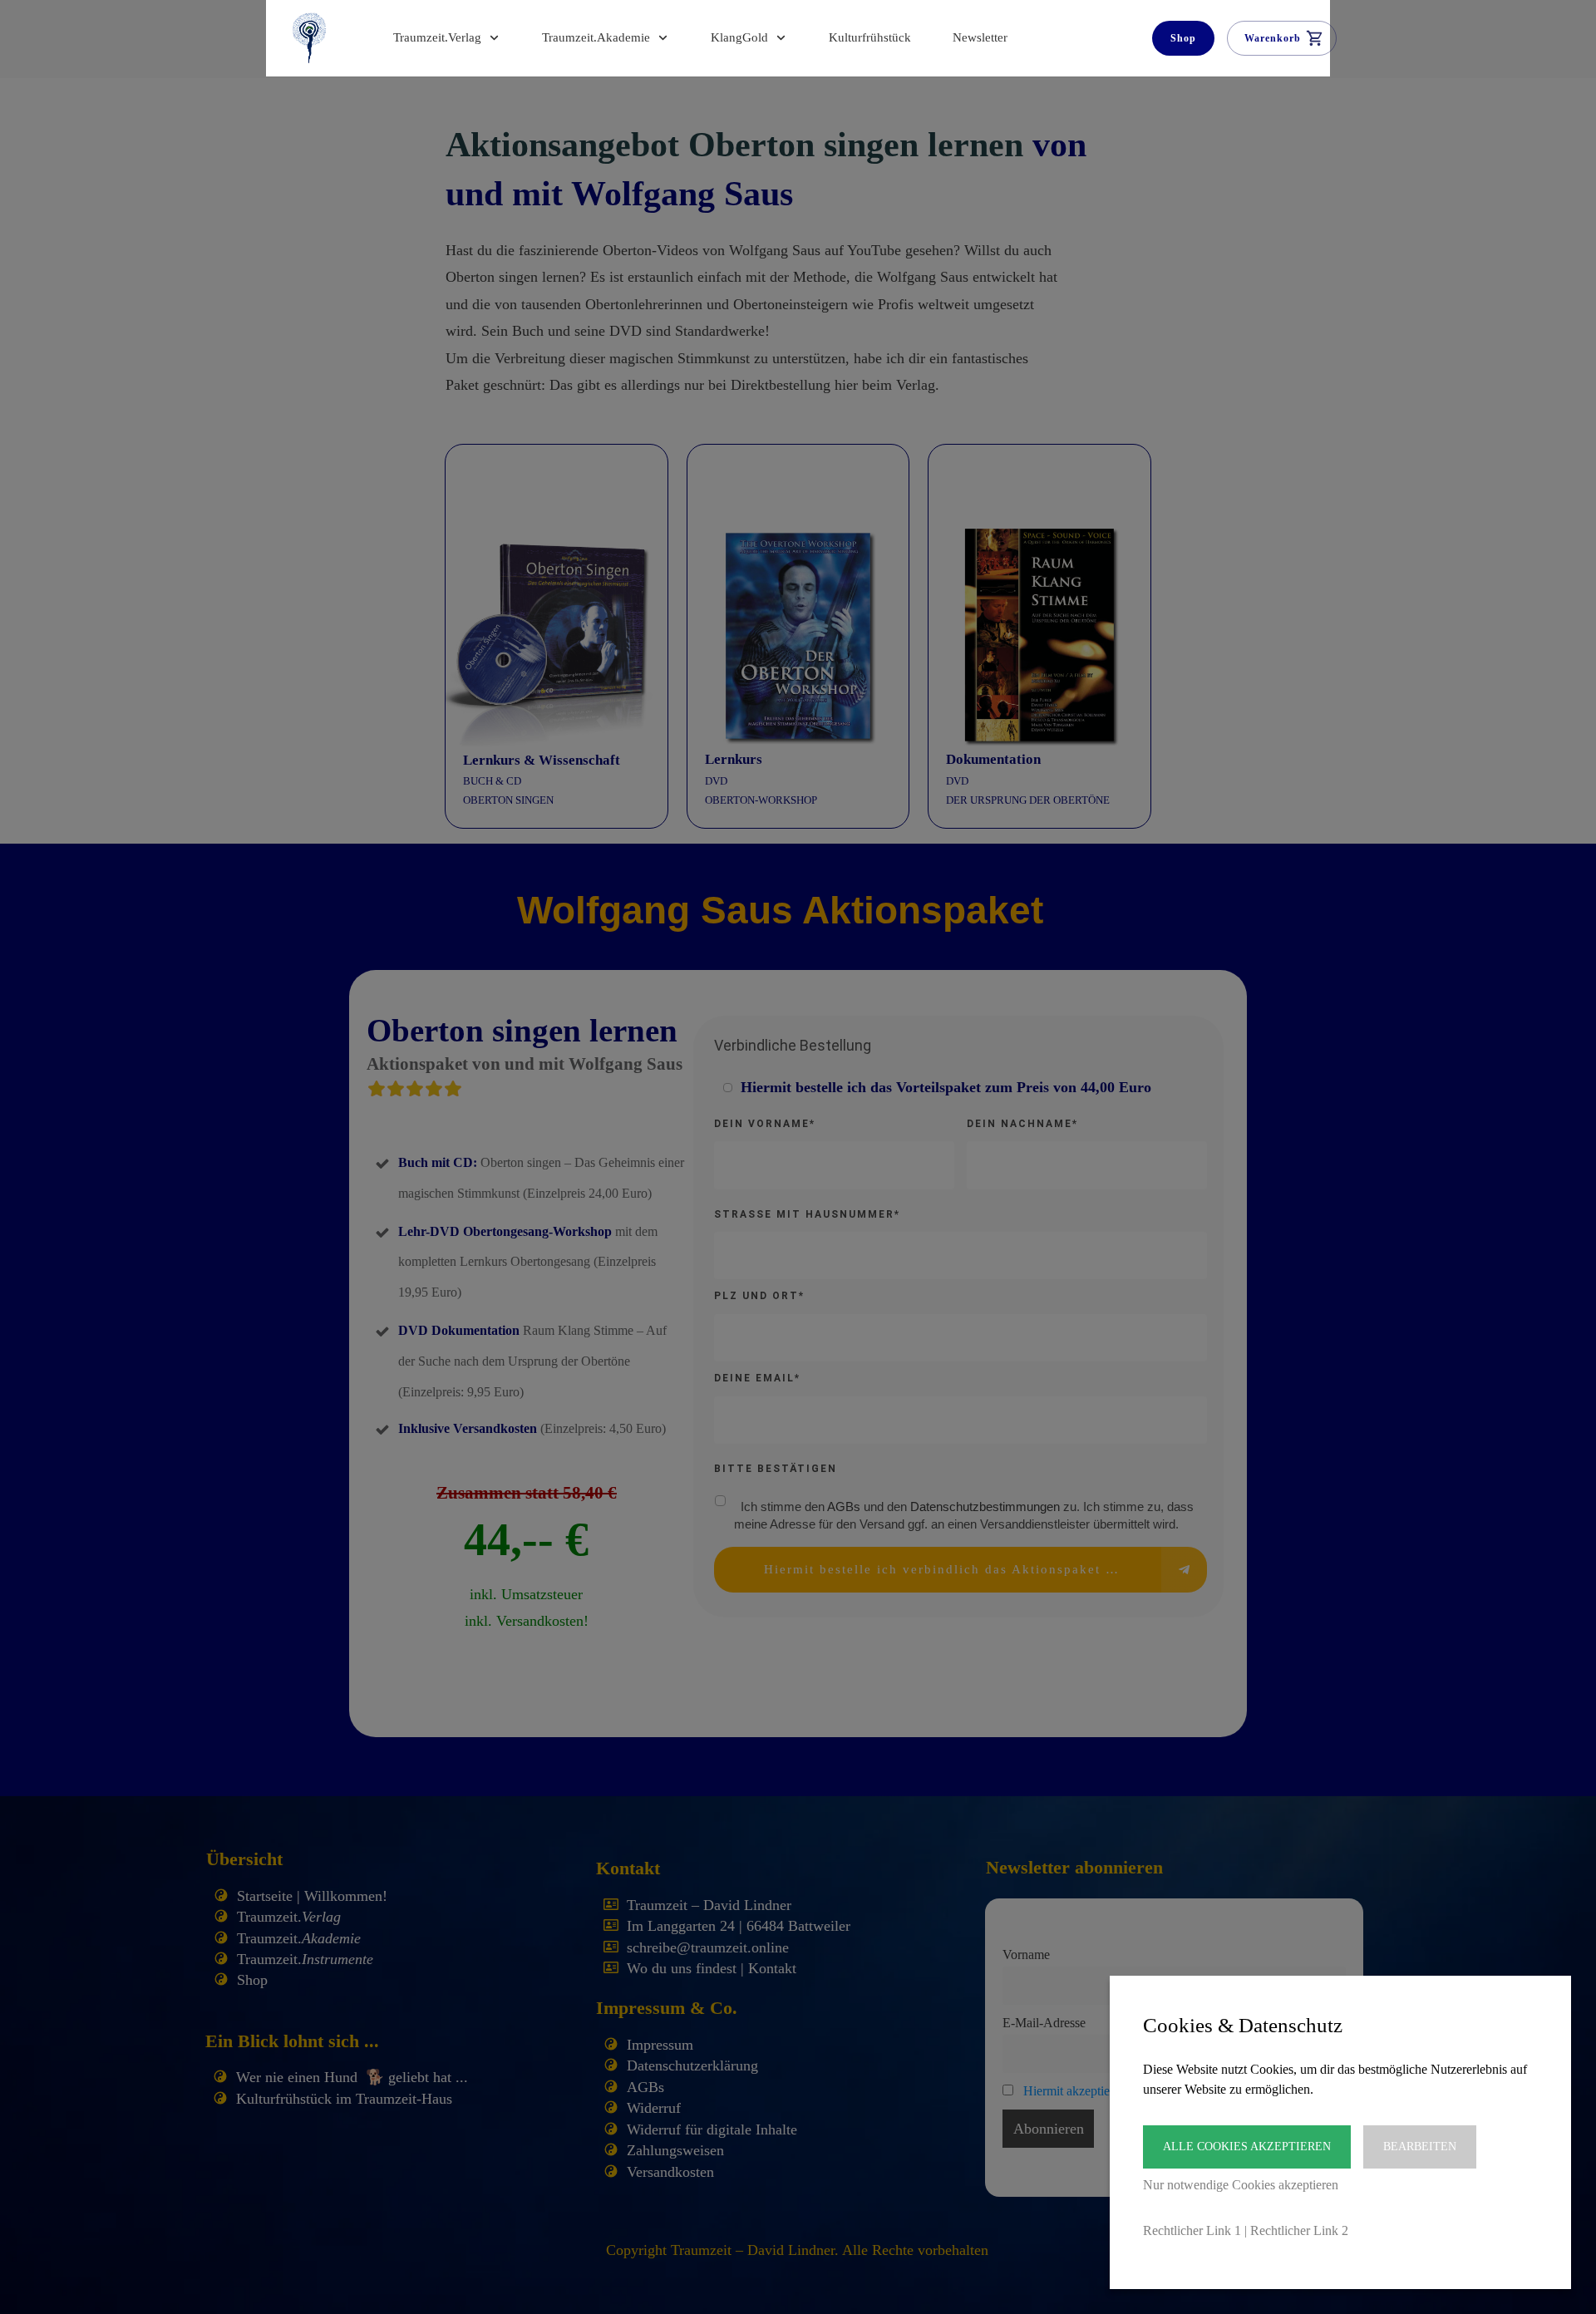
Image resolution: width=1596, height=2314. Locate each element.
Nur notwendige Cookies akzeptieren (1241, 2185)
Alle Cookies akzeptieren (1247, 2147)
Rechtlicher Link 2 (1299, 2230)
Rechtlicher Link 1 (1192, 2230)
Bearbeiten (1420, 2147)
